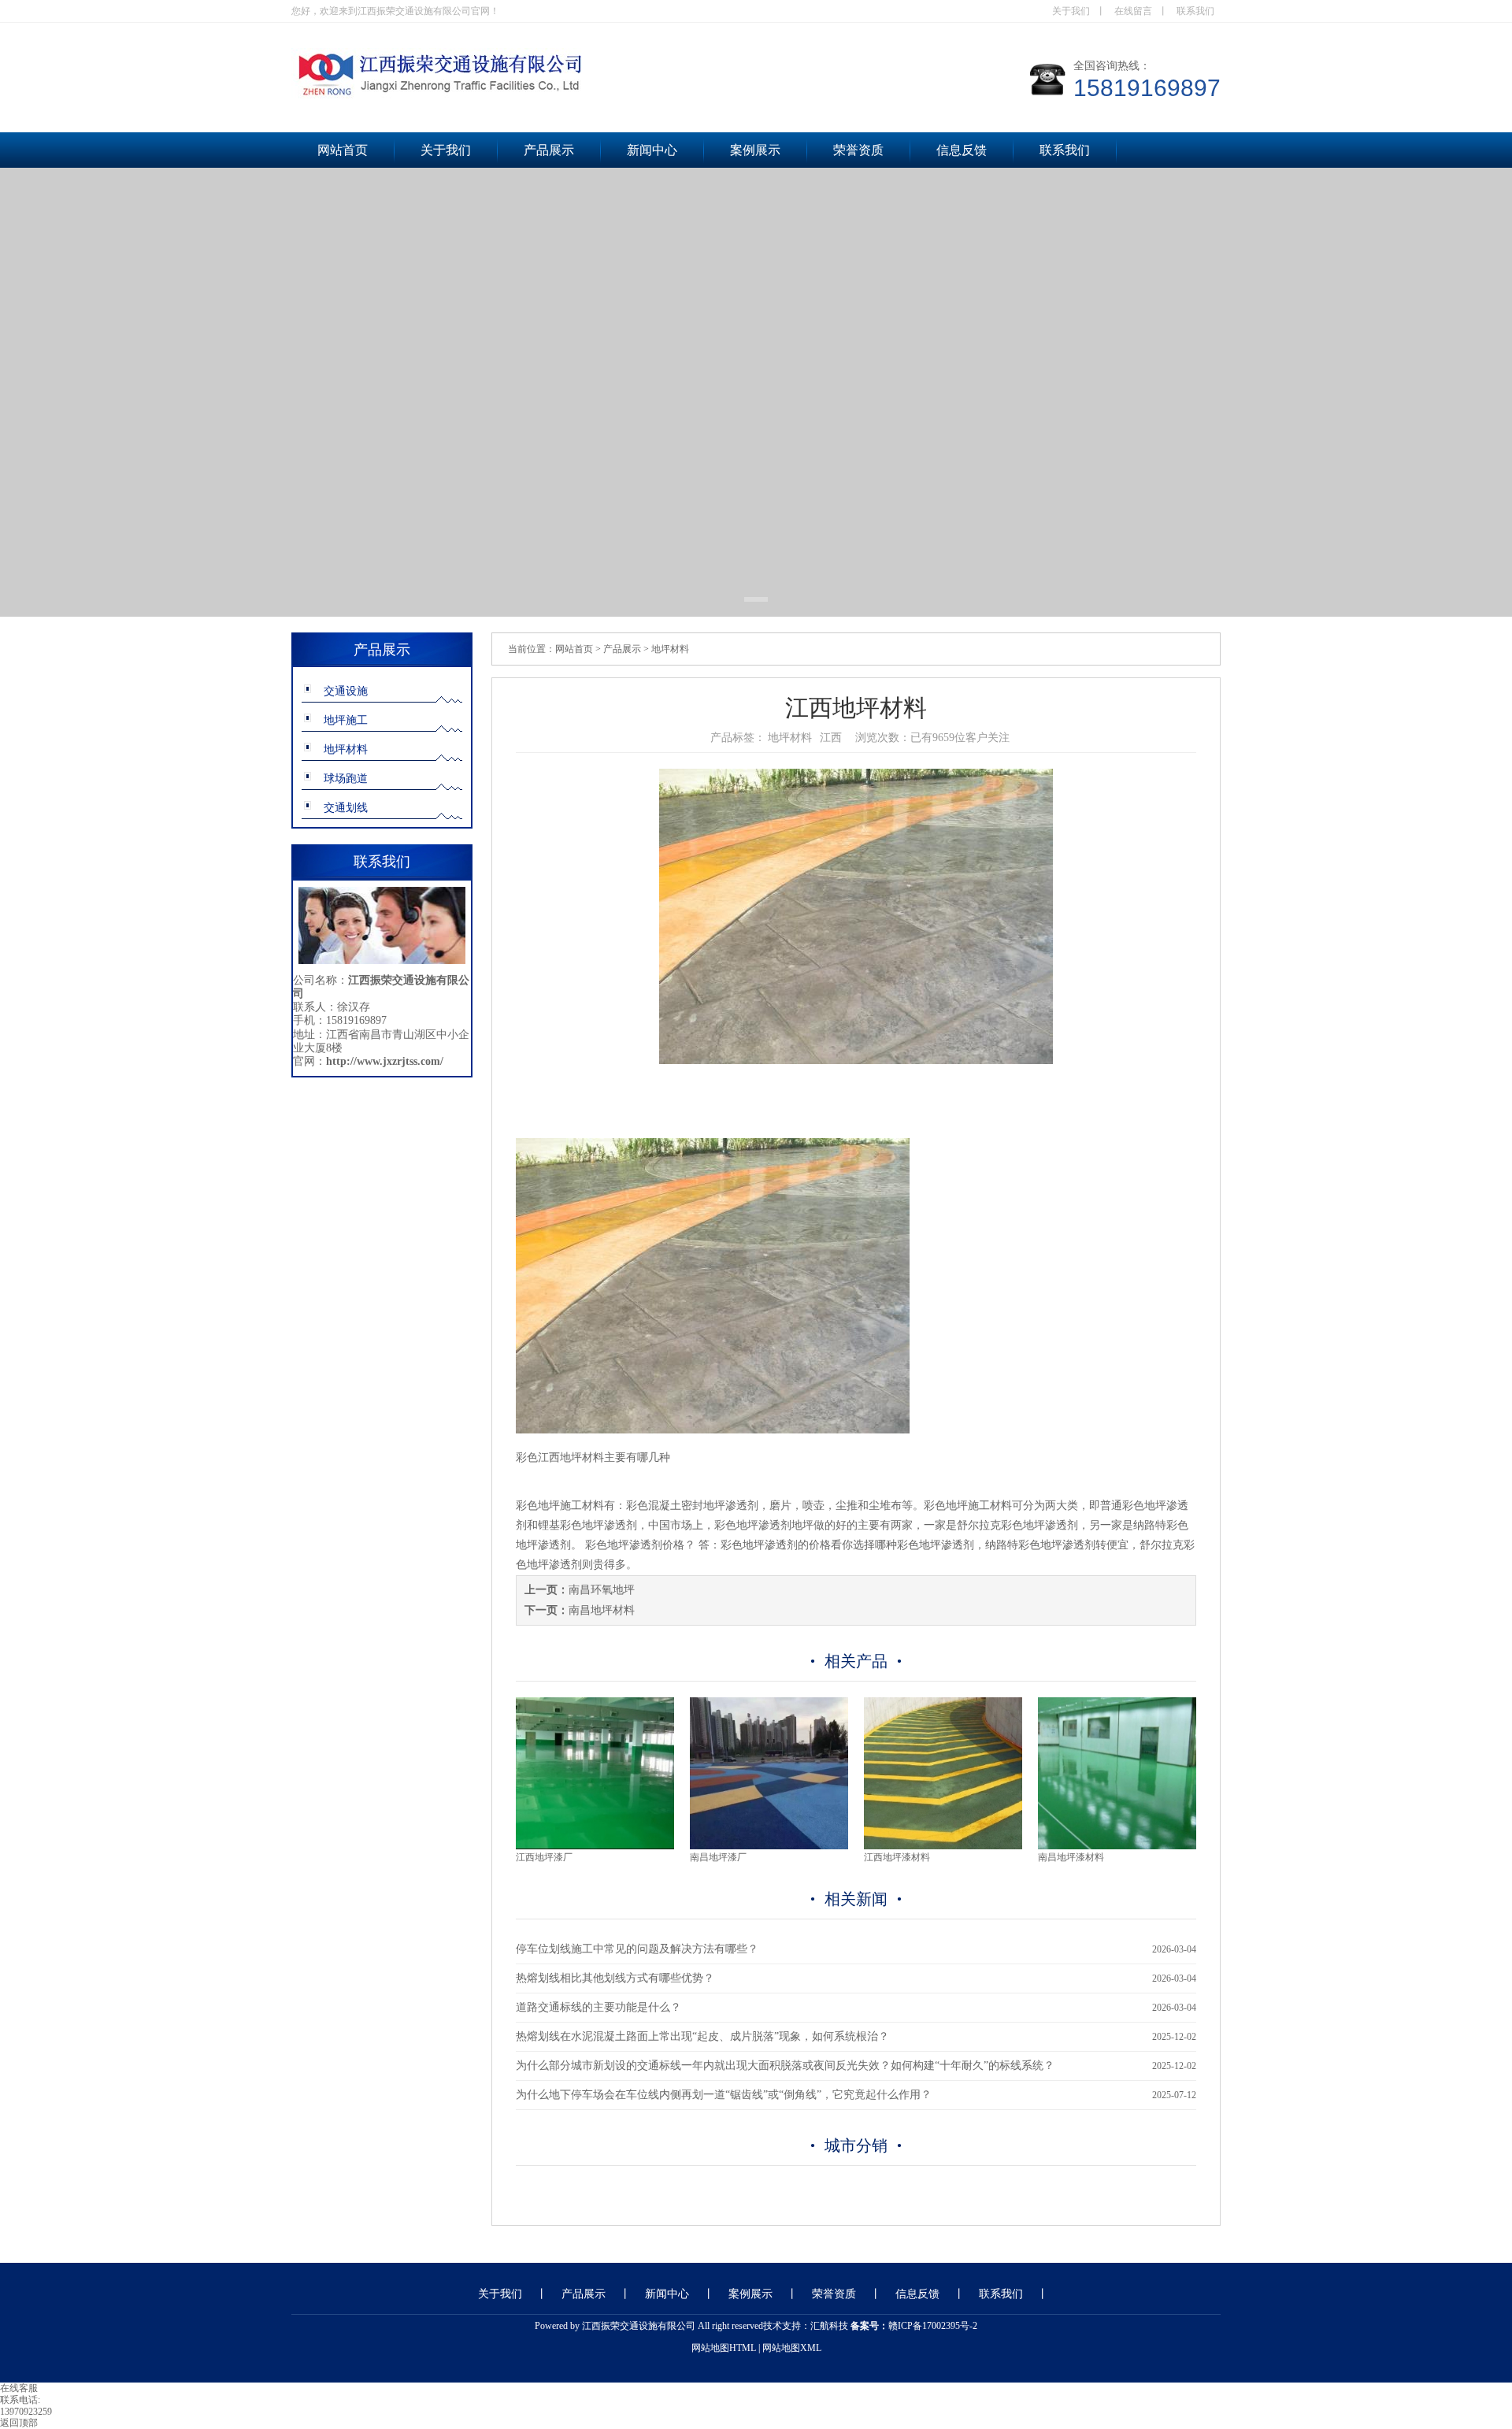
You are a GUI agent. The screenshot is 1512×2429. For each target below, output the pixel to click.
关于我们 (1071, 11)
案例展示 (755, 150)
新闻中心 (652, 150)
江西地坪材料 (571, 1457)
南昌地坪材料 (602, 1610)
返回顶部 (19, 2423)
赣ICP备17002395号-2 (933, 2326)
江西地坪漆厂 (544, 1857)
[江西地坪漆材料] (943, 1846)
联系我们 (1195, 11)
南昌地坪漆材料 (1071, 1857)
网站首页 (343, 150)
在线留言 (1133, 11)
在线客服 (19, 2388)
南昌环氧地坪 (602, 1590)
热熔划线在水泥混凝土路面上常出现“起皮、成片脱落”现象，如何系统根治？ (702, 2036)
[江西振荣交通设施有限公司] (551, 97)
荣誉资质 (858, 150)
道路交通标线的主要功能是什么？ (598, 2007)
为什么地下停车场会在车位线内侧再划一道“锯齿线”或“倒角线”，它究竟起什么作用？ (724, 2095)
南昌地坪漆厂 (718, 1857)
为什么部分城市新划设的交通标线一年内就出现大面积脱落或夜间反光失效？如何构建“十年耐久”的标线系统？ (785, 2066)
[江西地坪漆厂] (595, 1846)
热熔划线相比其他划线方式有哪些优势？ (615, 1978)
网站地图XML (792, 2348)
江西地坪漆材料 (897, 1857)
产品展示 (549, 150)
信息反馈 (962, 150)
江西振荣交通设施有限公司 (639, 2326)
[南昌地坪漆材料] (1117, 1846)
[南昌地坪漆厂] (769, 1846)
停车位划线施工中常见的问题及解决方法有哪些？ (637, 1949)
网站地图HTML (724, 2348)
